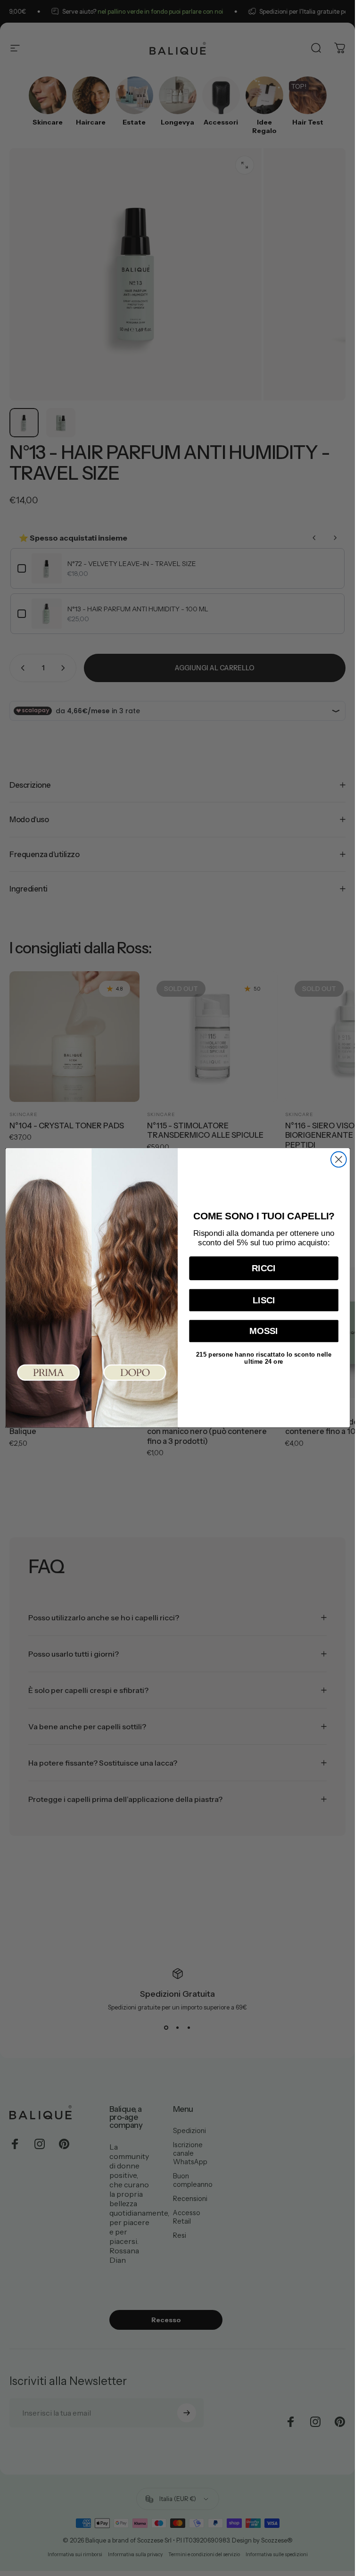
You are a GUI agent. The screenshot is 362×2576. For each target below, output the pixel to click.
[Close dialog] (338, 1160)
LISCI (263, 1300)
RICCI (264, 1269)
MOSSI (264, 1331)
